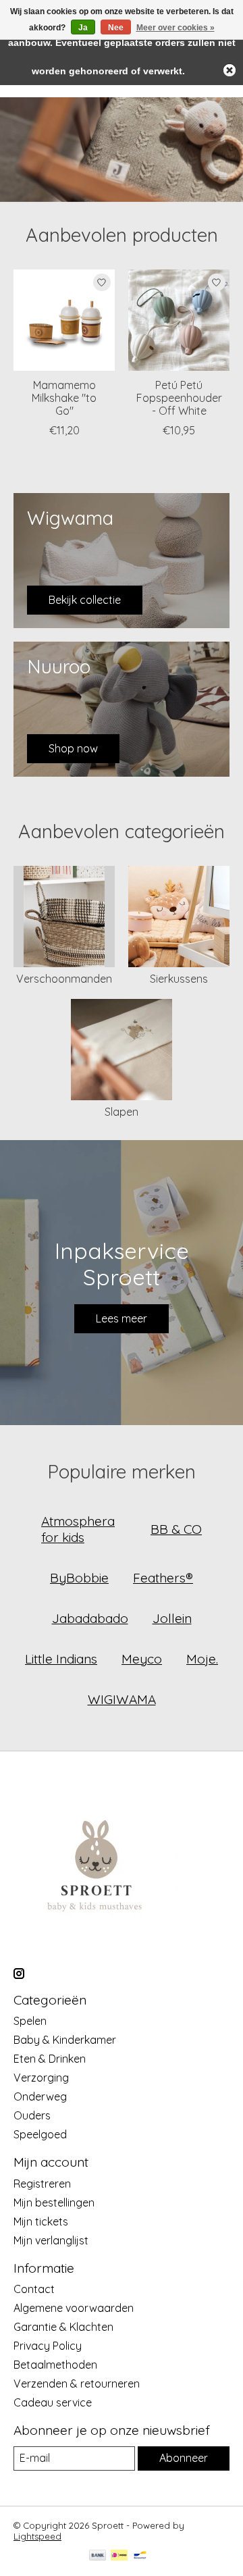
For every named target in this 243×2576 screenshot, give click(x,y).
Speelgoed (40, 2134)
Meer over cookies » (175, 28)
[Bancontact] (140, 2556)
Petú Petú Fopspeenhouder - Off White (179, 398)
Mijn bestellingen (54, 2203)
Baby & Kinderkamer (65, 2040)
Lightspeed (37, 2536)
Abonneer (184, 2458)
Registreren (42, 2184)
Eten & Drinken (50, 2059)
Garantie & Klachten (63, 2327)
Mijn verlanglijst (51, 2240)
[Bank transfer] (98, 2556)
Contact (34, 2289)
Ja (83, 28)
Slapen (122, 1112)
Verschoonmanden (64, 979)
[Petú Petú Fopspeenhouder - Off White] (179, 320)
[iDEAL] (119, 2556)
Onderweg (40, 2096)
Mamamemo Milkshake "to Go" (64, 398)
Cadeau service (53, 2402)
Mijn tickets (41, 2221)
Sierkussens (179, 979)
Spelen (30, 2021)
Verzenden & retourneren (77, 2384)
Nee (116, 28)
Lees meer (122, 1318)
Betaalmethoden (55, 2365)
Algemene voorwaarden (74, 2308)
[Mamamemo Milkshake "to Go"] (64, 320)
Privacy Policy (48, 2346)
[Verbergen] (230, 70)
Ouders (32, 2115)
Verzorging (41, 2078)
